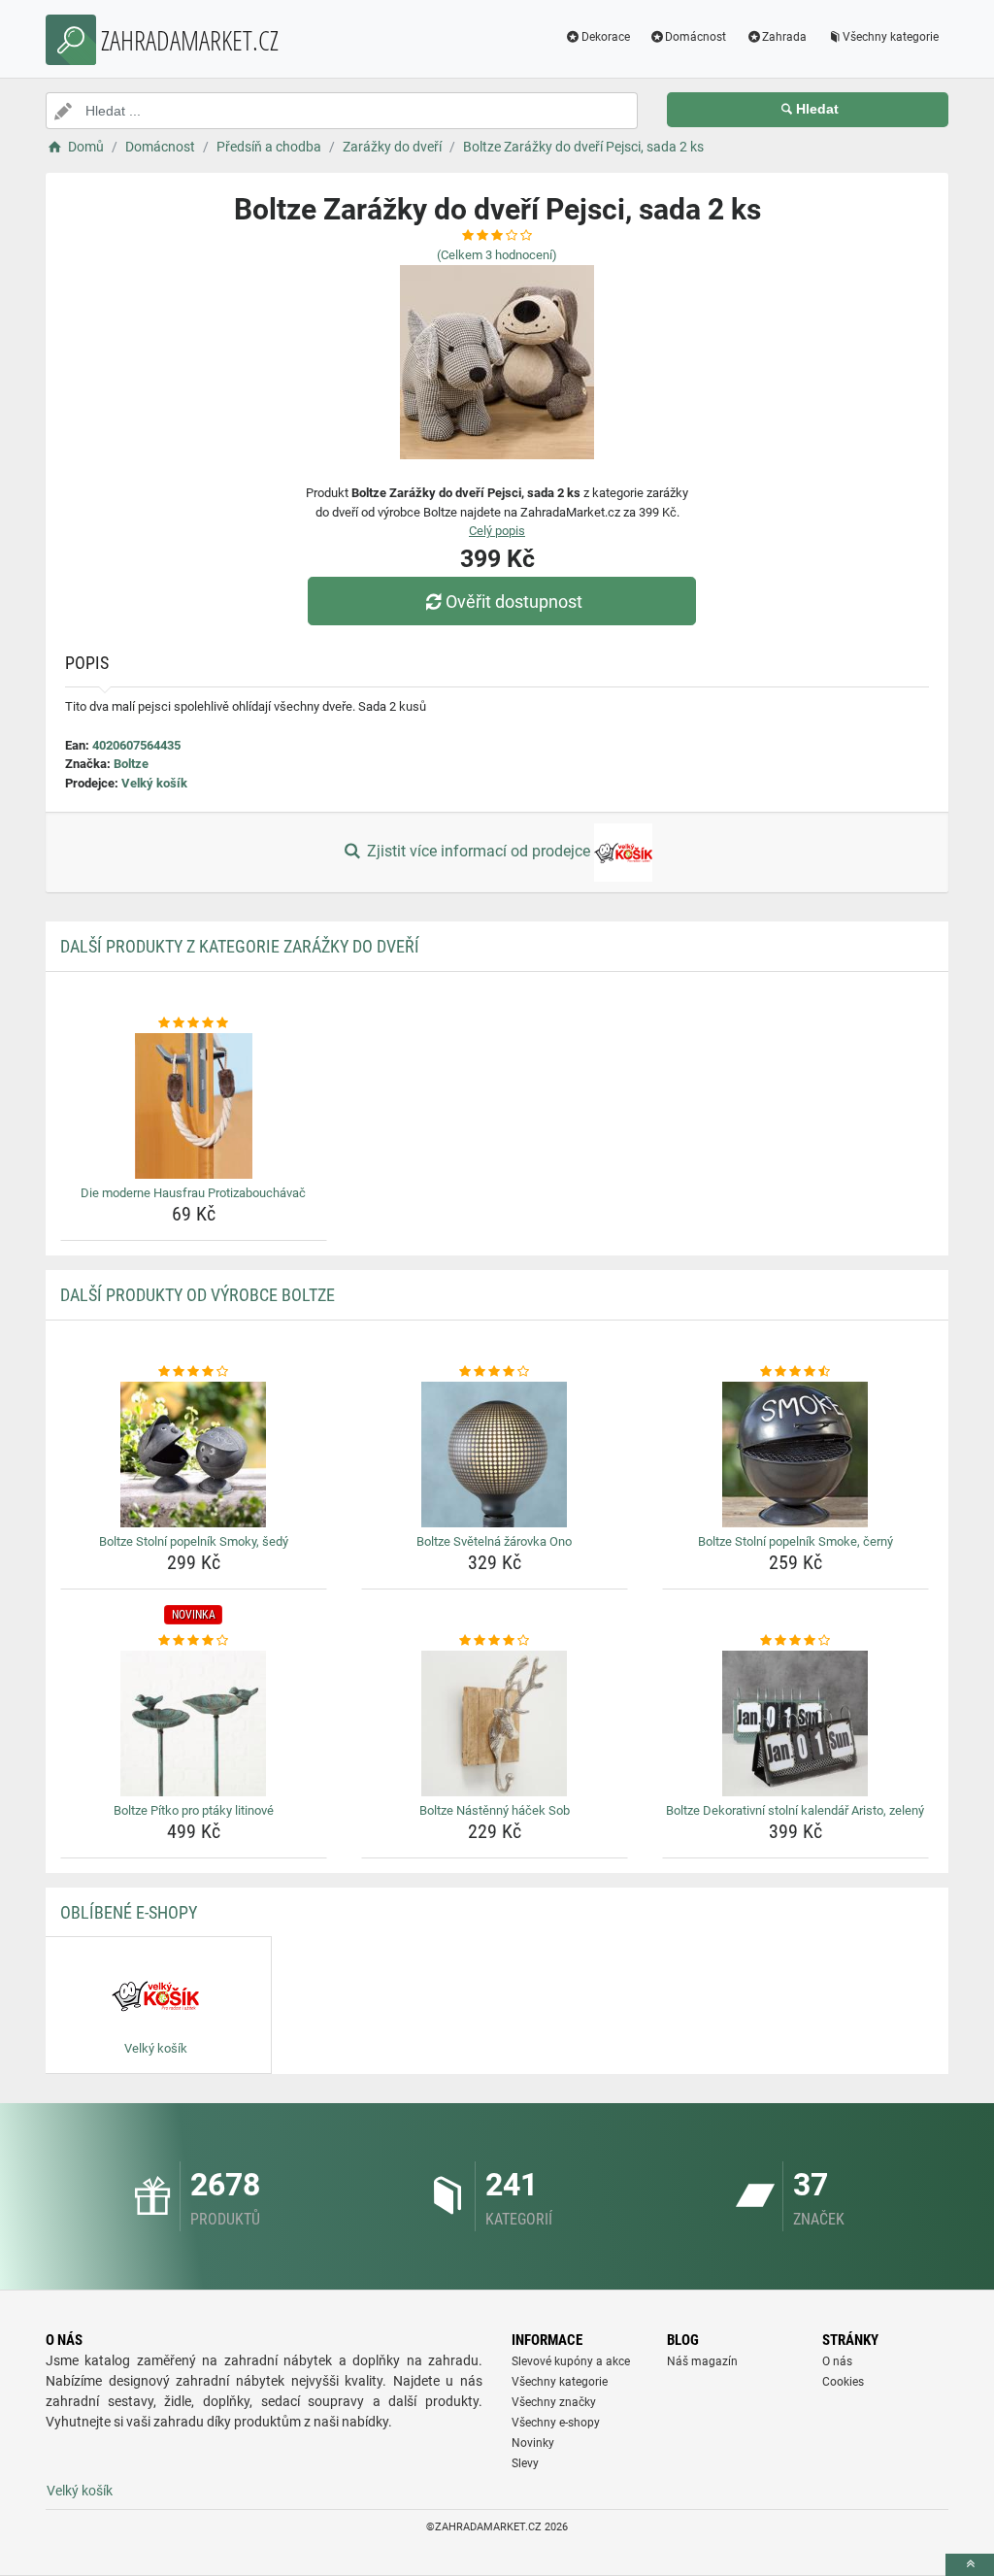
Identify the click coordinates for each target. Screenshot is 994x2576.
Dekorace (606, 37)
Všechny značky (554, 2402)
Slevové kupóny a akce (571, 2361)
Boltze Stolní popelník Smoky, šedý (194, 1541)
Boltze (131, 764)
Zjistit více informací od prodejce (479, 851)
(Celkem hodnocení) (497, 255)
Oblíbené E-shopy (129, 1912)
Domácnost (696, 37)
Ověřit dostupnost (514, 602)
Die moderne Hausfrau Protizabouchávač (193, 1193)
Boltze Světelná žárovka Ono (494, 1541)
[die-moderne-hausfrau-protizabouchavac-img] (194, 1106)
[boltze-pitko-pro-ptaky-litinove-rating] (194, 1641)
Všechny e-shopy (556, 2423)
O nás (837, 2361)
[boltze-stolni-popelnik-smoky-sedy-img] (194, 1455)
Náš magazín (702, 2361)
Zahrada (784, 37)
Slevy (525, 2463)
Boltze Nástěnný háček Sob (495, 1810)
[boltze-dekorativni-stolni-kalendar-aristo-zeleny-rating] (795, 1641)
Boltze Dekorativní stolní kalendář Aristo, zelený (795, 1810)
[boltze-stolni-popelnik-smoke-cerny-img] (795, 1455)
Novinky (533, 2443)
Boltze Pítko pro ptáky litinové (194, 1810)
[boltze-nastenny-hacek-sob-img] (495, 1723)
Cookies (843, 2382)
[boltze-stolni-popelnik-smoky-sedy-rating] (194, 1372)
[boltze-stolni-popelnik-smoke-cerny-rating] (795, 1372)
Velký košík (154, 783)
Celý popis (497, 531)
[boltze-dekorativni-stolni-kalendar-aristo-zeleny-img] (795, 1723)
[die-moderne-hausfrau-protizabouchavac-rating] (194, 1023)
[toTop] (970, 2565)
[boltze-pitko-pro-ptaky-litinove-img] (194, 1723)
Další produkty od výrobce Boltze (198, 1295)
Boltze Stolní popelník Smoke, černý (795, 1541)
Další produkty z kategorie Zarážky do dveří (240, 946)
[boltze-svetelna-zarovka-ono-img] (495, 1455)
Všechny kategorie (891, 37)
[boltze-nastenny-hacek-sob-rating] (495, 1641)
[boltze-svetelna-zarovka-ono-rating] (495, 1372)
